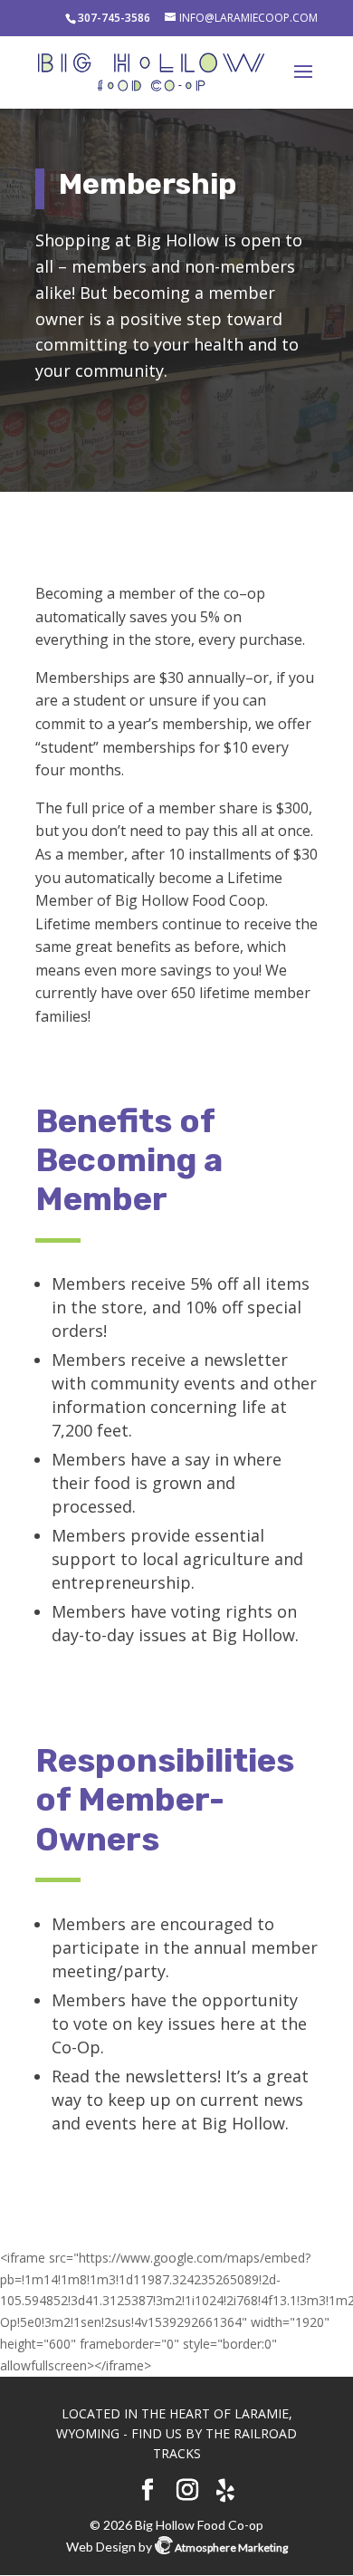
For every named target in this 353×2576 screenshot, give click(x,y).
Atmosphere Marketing (230, 2547)
